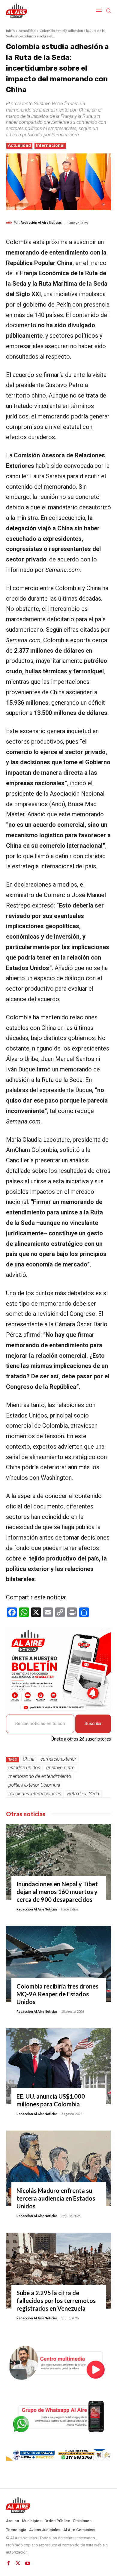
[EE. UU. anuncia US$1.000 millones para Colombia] (58, 2066)
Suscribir (93, 1724)
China (29, 1759)
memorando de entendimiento (40, 1776)
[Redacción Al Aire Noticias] (10, 223)
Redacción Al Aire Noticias (41, 222)
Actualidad (27, 31)
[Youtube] (28, 2563)
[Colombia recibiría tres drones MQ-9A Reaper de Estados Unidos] (58, 1964)
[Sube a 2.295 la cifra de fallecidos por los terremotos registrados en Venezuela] (58, 2271)
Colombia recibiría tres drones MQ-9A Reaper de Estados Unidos (57, 1994)
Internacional (50, 145)
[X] (18, 2563)
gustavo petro (60, 1768)
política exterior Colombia (34, 1785)
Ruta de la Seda (83, 1794)
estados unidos (24, 1768)
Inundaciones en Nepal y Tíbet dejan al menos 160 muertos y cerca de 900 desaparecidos (57, 1892)
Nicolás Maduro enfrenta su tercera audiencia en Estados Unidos (56, 2198)
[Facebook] (8, 2563)
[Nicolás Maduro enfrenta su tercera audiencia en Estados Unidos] (58, 2169)
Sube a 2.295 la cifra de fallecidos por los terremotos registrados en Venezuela (56, 2301)
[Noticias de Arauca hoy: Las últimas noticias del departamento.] (58, 2505)
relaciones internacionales (35, 1794)
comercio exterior (58, 1759)
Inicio (10, 31)
